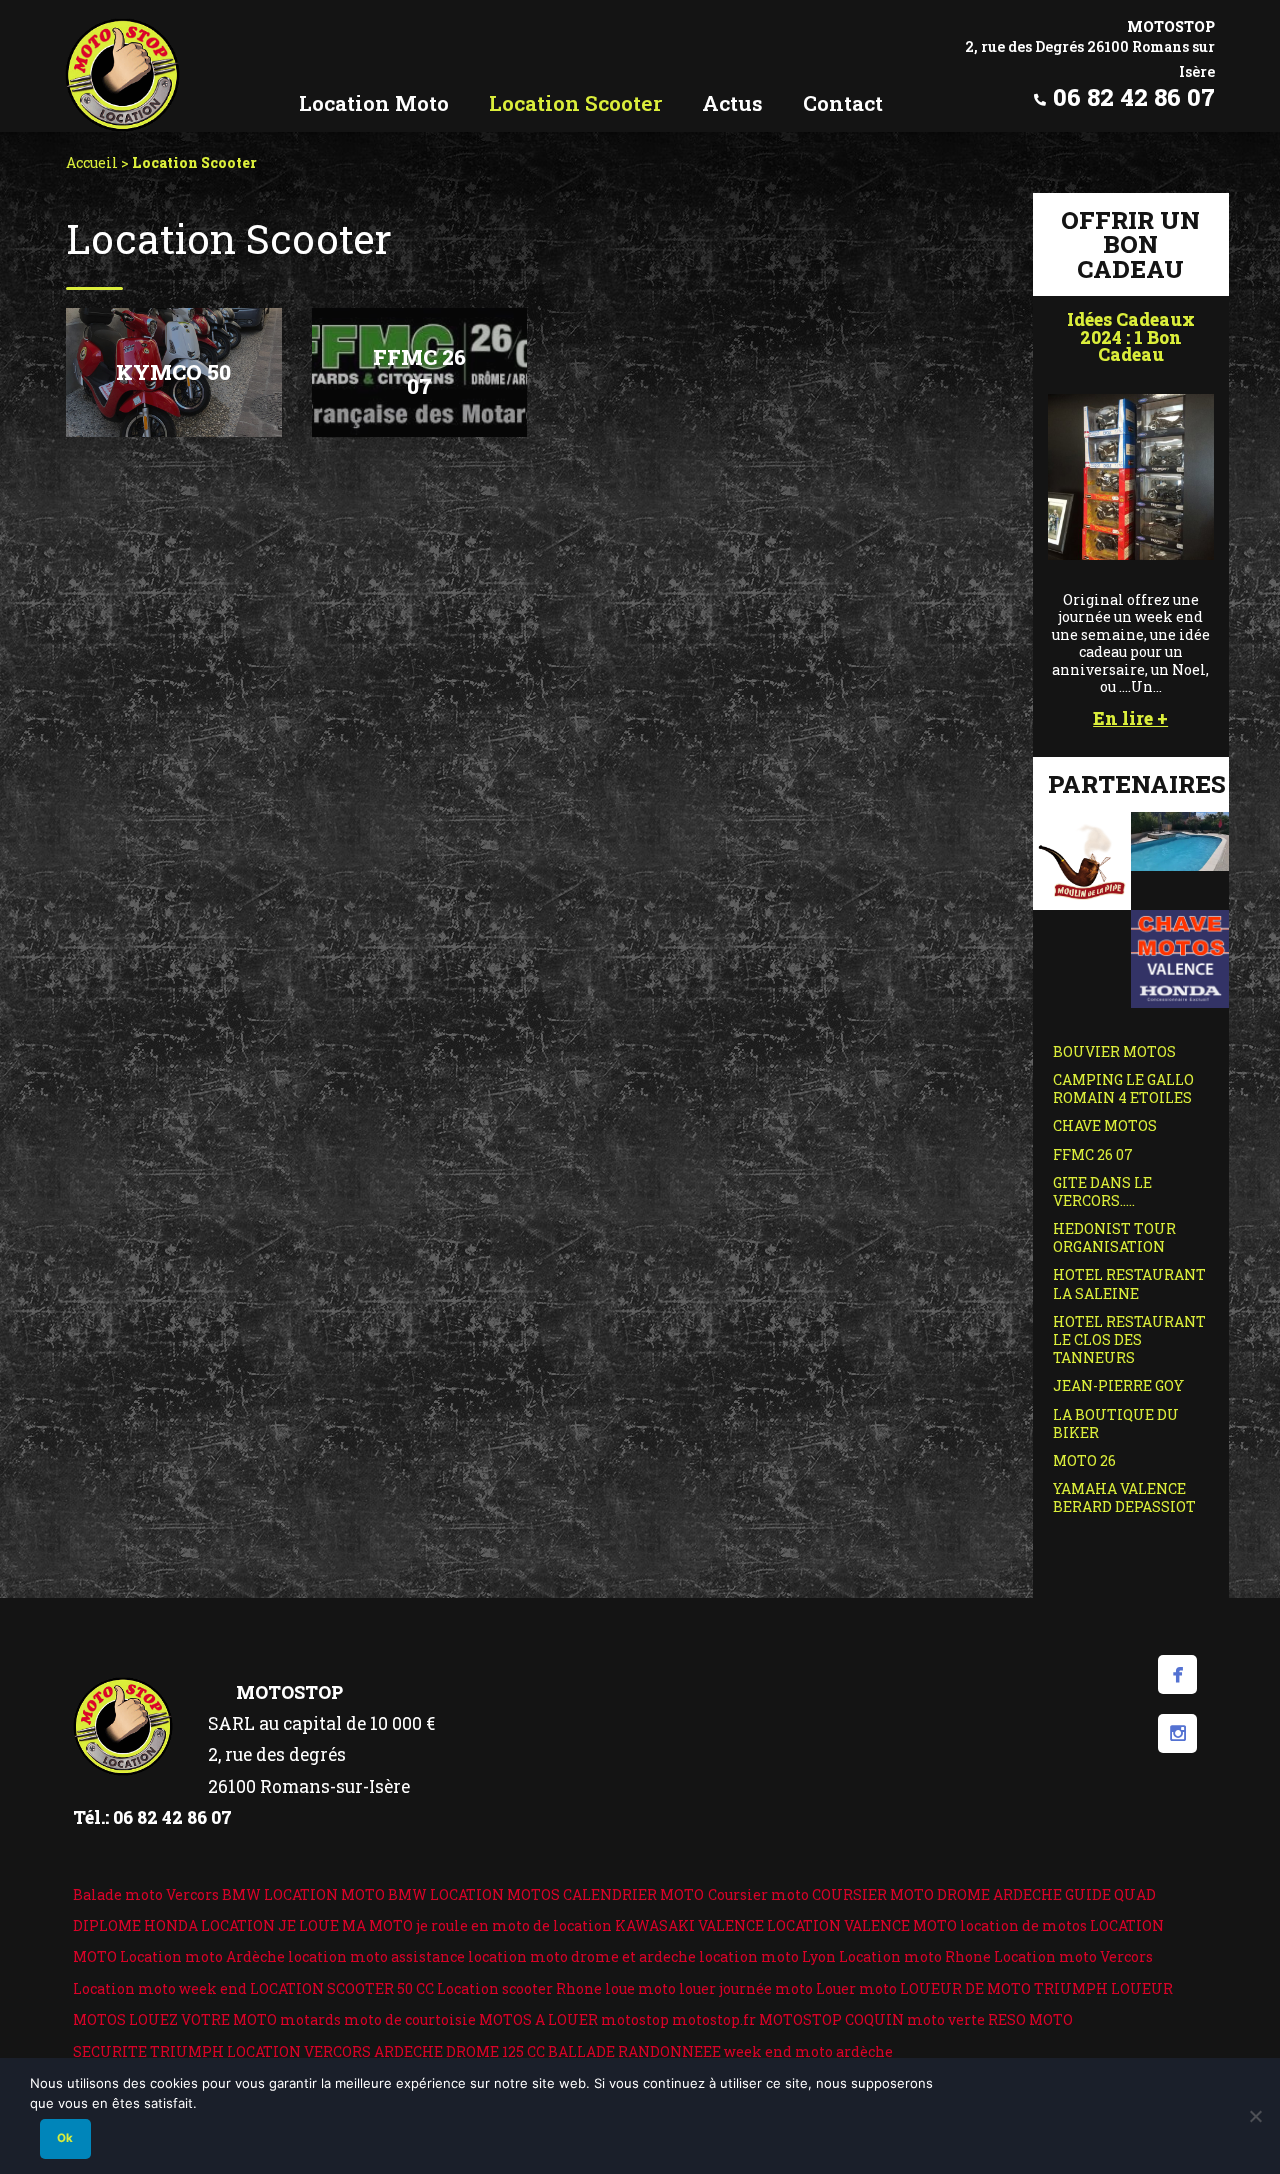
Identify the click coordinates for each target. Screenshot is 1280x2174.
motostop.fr (714, 2019)
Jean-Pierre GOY (1118, 1385)
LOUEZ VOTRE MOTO (203, 2019)
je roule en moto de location (514, 1925)
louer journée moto (746, 1988)
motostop (635, 2019)
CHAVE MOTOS (1105, 1125)
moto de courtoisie (410, 2019)
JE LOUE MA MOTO (345, 1925)
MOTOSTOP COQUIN (831, 2019)
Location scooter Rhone (519, 1988)
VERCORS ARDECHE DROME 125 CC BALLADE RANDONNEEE (512, 2051)
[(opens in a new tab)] (1082, 858)
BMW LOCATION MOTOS (474, 1894)
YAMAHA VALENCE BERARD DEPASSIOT (1124, 1497)
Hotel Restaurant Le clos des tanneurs (1129, 1339)
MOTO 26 (1084, 1460)
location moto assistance (376, 1956)
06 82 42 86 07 (1134, 97)
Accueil (92, 162)
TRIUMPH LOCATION (225, 2051)
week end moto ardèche (808, 2051)
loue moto (640, 1988)
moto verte (946, 2019)
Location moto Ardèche (202, 1956)
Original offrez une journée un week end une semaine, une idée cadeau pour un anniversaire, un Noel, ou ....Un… (1131, 643)
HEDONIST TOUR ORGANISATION (1114, 1237)
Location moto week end (160, 1988)
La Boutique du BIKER (1116, 1423)
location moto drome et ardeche (582, 1956)
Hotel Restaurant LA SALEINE (1129, 1283)
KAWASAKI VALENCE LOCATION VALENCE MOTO (786, 1925)
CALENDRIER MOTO (633, 1894)
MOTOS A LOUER (538, 2019)
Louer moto (856, 1988)
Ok (65, 2138)
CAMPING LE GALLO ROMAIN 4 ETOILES (1123, 1088)
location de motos (1023, 1925)
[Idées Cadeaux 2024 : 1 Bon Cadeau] (1131, 474)
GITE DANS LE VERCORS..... (1102, 1191)
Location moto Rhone (915, 1956)
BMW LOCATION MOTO (303, 1894)
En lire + (1130, 718)
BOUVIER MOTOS (1114, 1051)
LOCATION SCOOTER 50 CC (342, 1988)
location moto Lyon (767, 1956)
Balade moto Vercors (146, 1894)
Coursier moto (758, 1894)
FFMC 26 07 (1093, 1154)
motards (310, 2019)
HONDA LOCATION (209, 1925)
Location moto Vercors (1073, 1956)
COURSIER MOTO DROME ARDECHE (937, 1894)
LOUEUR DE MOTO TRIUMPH (1004, 1988)
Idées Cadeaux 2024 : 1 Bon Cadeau (1131, 337)
